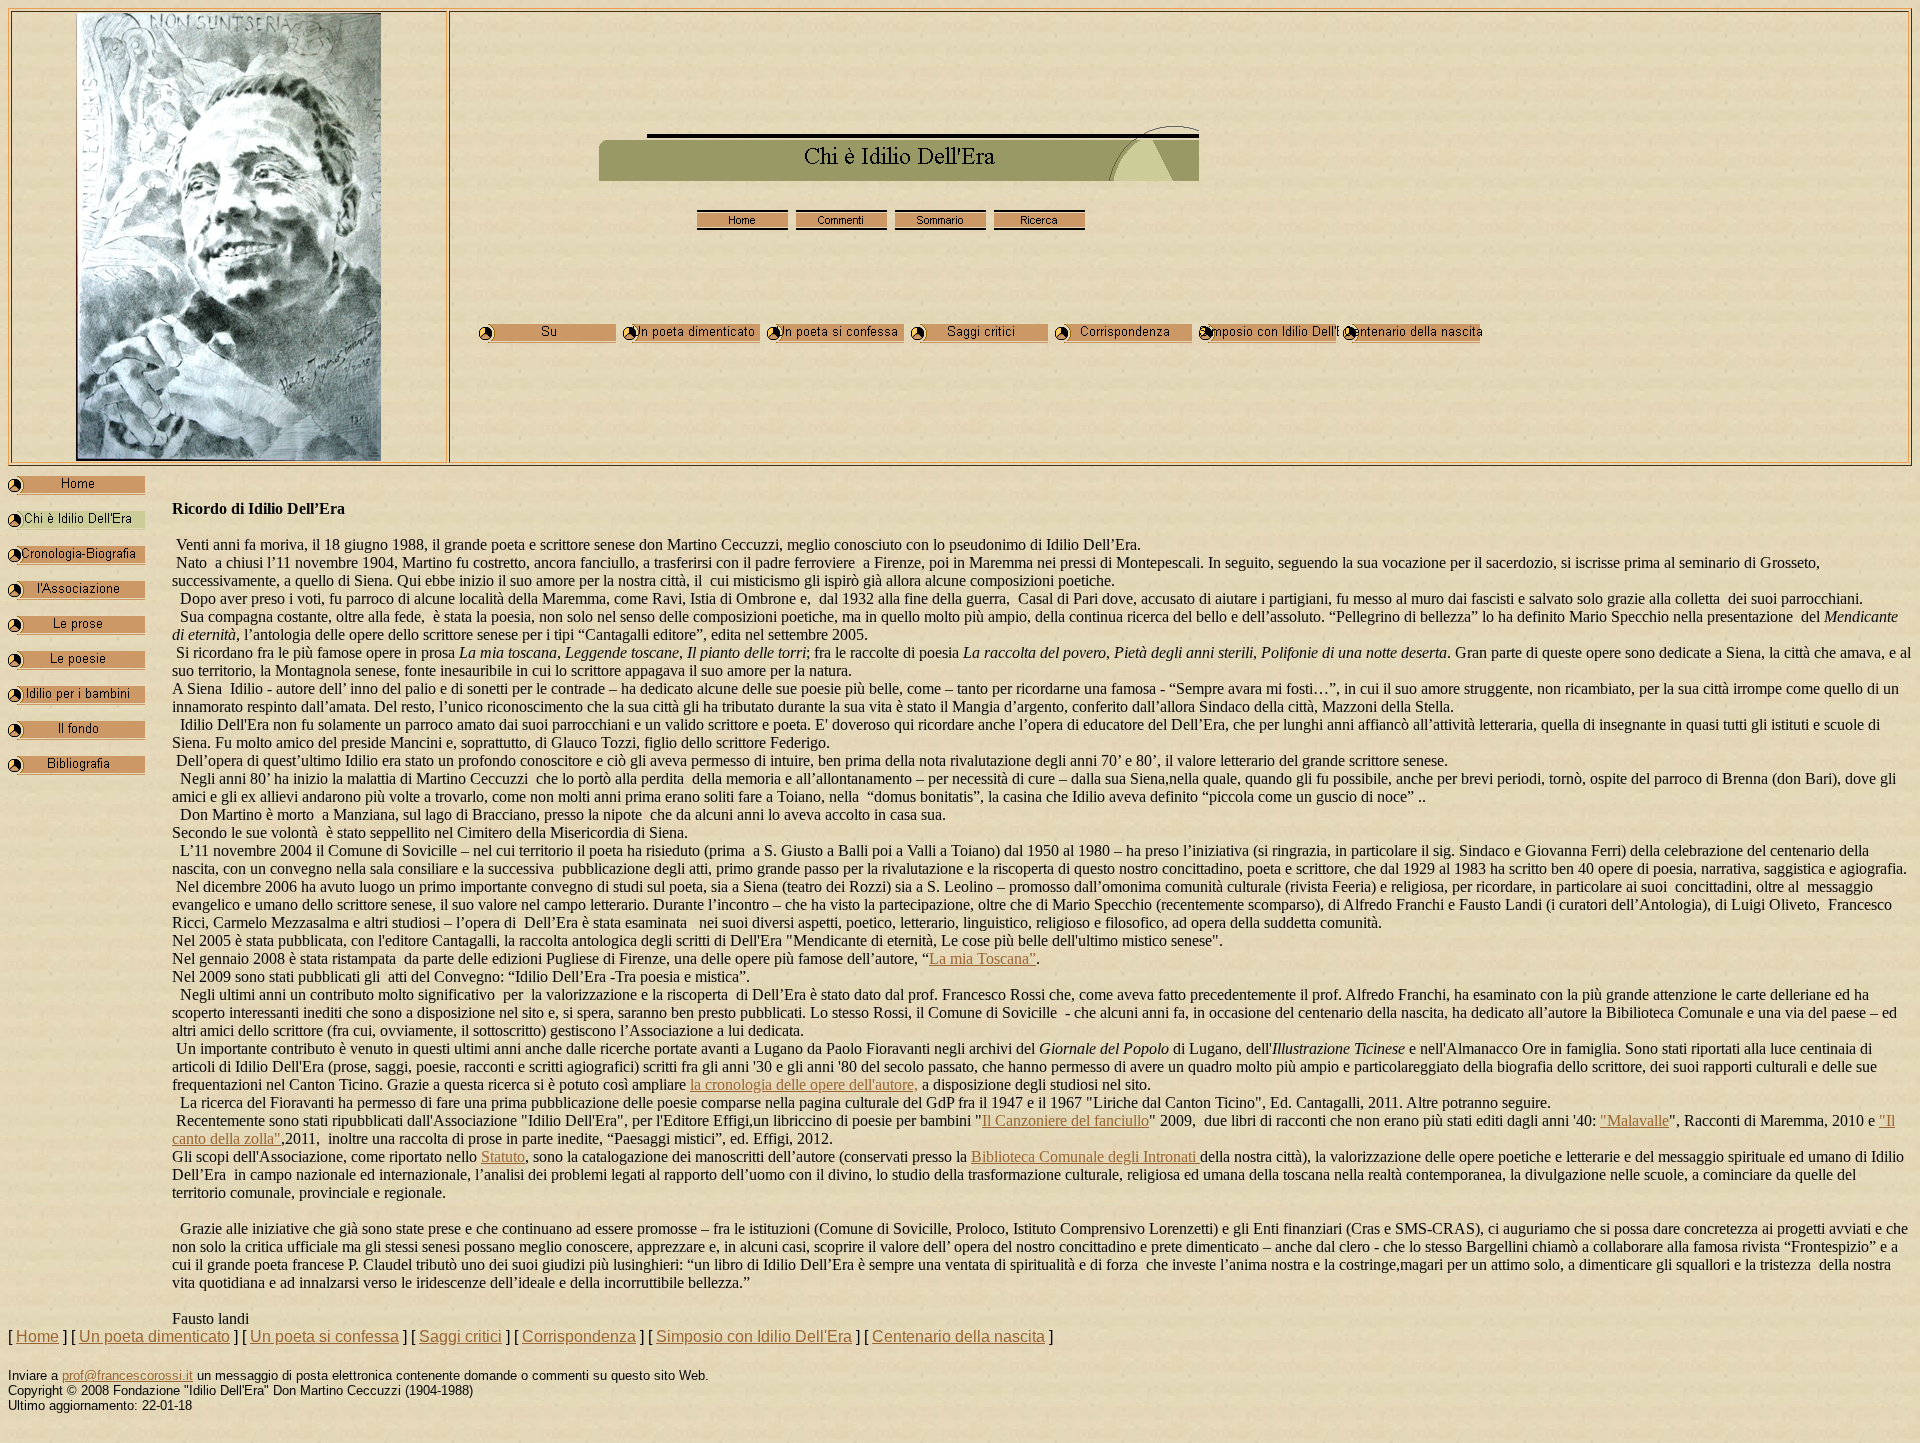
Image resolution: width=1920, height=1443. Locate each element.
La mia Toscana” (982, 958)
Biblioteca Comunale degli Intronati (1085, 1156)
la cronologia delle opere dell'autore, (804, 1084)
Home (37, 1336)
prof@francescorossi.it (127, 1375)
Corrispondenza (579, 1336)
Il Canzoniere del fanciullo (1065, 1120)
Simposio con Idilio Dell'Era (754, 1336)
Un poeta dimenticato (154, 1336)
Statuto (503, 1156)
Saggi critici (460, 1336)
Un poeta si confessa (324, 1336)
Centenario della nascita (958, 1336)
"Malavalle (1634, 1120)
